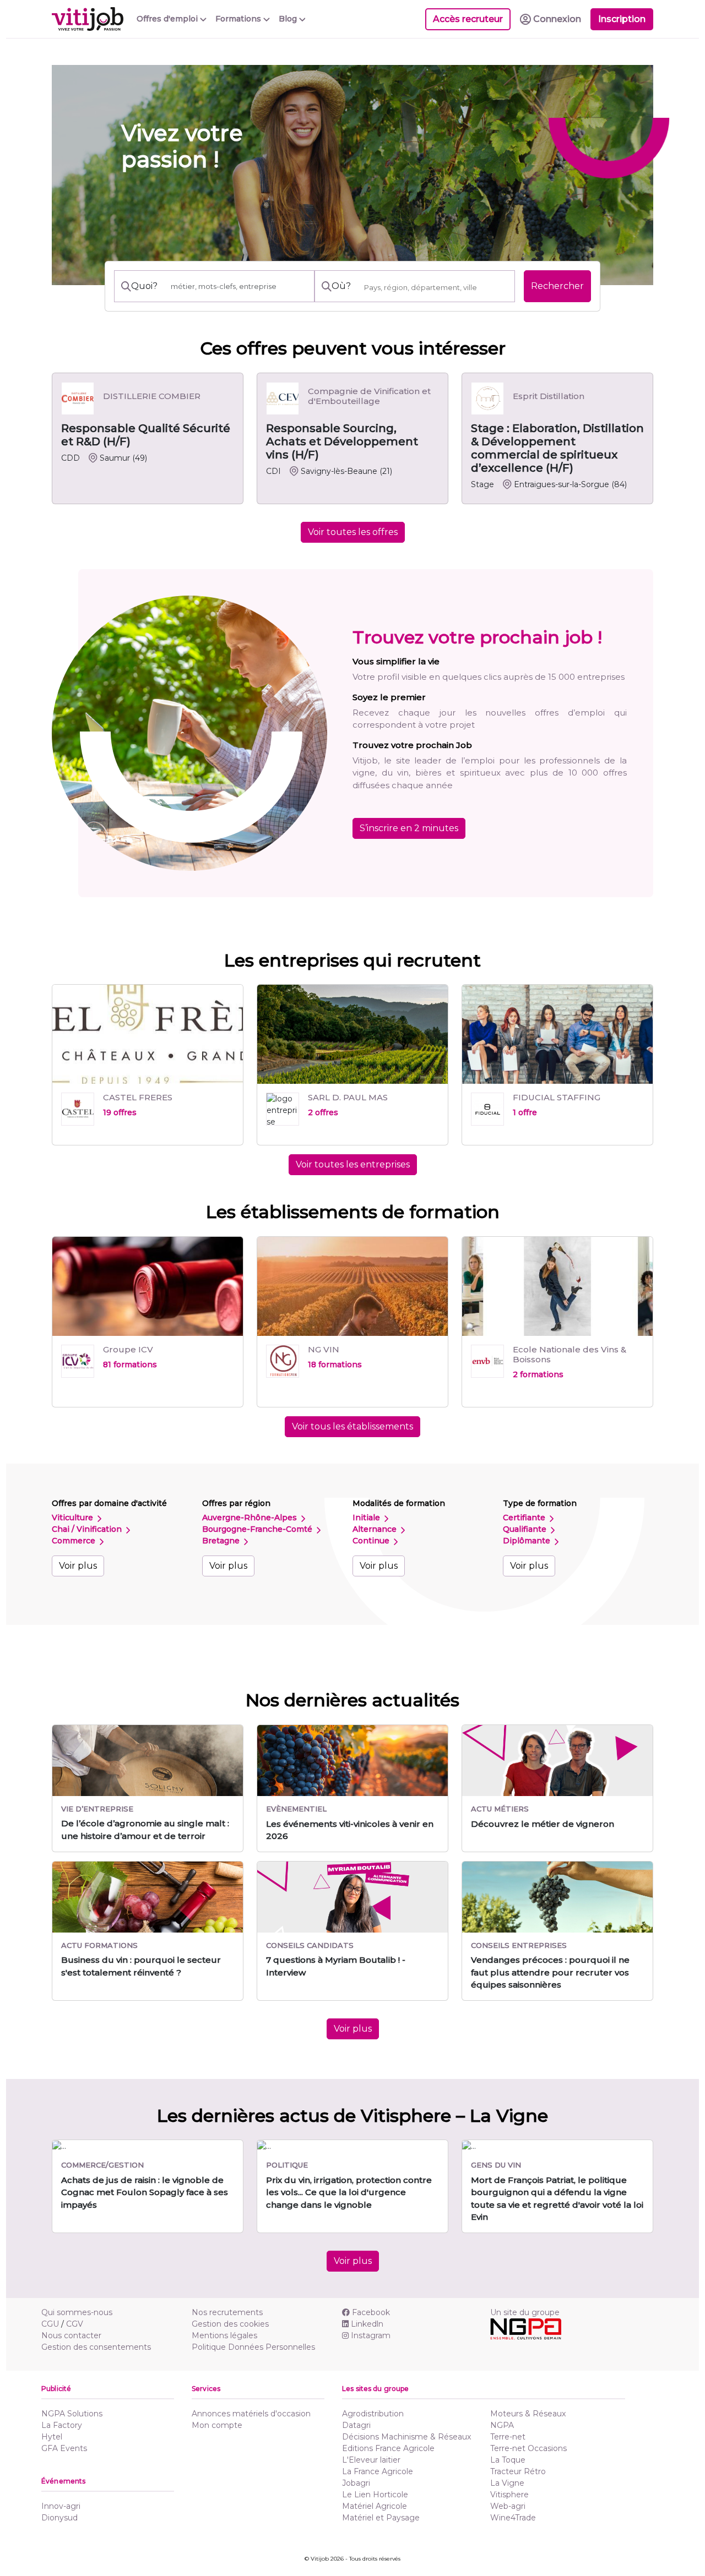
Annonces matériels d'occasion (251, 2414)
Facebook (371, 2312)
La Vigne (507, 2483)
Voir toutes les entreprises (353, 1164)
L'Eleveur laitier (371, 2460)
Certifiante (525, 1518)
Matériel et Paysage (381, 2518)
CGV (75, 2324)
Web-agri (508, 2506)
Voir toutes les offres (353, 532)
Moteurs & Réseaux (528, 2414)
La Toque (508, 2460)
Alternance (376, 1529)
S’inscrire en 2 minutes (409, 828)
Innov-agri (61, 2506)
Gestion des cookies (230, 2324)
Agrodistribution (373, 2414)
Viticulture (74, 1518)
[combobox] (436, 287)
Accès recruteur (468, 19)
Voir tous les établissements (352, 1426)
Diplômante (528, 1541)
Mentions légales (224, 2335)
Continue (372, 1541)
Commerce (75, 1541)
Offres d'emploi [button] (168, 19)
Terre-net (508, 2437)
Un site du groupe (525, 2312)
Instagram (371, 2335)
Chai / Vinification (88, 1529)
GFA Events (64, 2448)
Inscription (622, 19)
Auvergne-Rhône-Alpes (251, 1518)
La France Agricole (378, 2471)
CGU (50, 2324)
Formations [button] (239, 19)
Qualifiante (526, 1529)
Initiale (367, 1518)
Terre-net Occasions (528, 2448)
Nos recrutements (227, 2312)
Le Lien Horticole (375, 2495)
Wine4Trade (513, 2518)
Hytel (52, 2437)
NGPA (502, 2425)
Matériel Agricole (375, 2506)
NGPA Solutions (72, 2414)
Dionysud (59, 2518)
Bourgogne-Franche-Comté (258, 1529)
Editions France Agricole (388, 2448)
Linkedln (367, 2324)
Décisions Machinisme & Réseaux (406, 2437)
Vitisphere (509, 2495)
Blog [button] (289, 19)
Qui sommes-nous (77, 2312)
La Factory (62, 2425)
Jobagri (356, 2483)
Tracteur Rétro (518, 2471)
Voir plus (78, 1566)
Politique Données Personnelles (253, 2347)
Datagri (356, 2425)
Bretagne (222, 1541)
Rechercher (557, 286)
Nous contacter (71, 2335)
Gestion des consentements (96, 2347)
